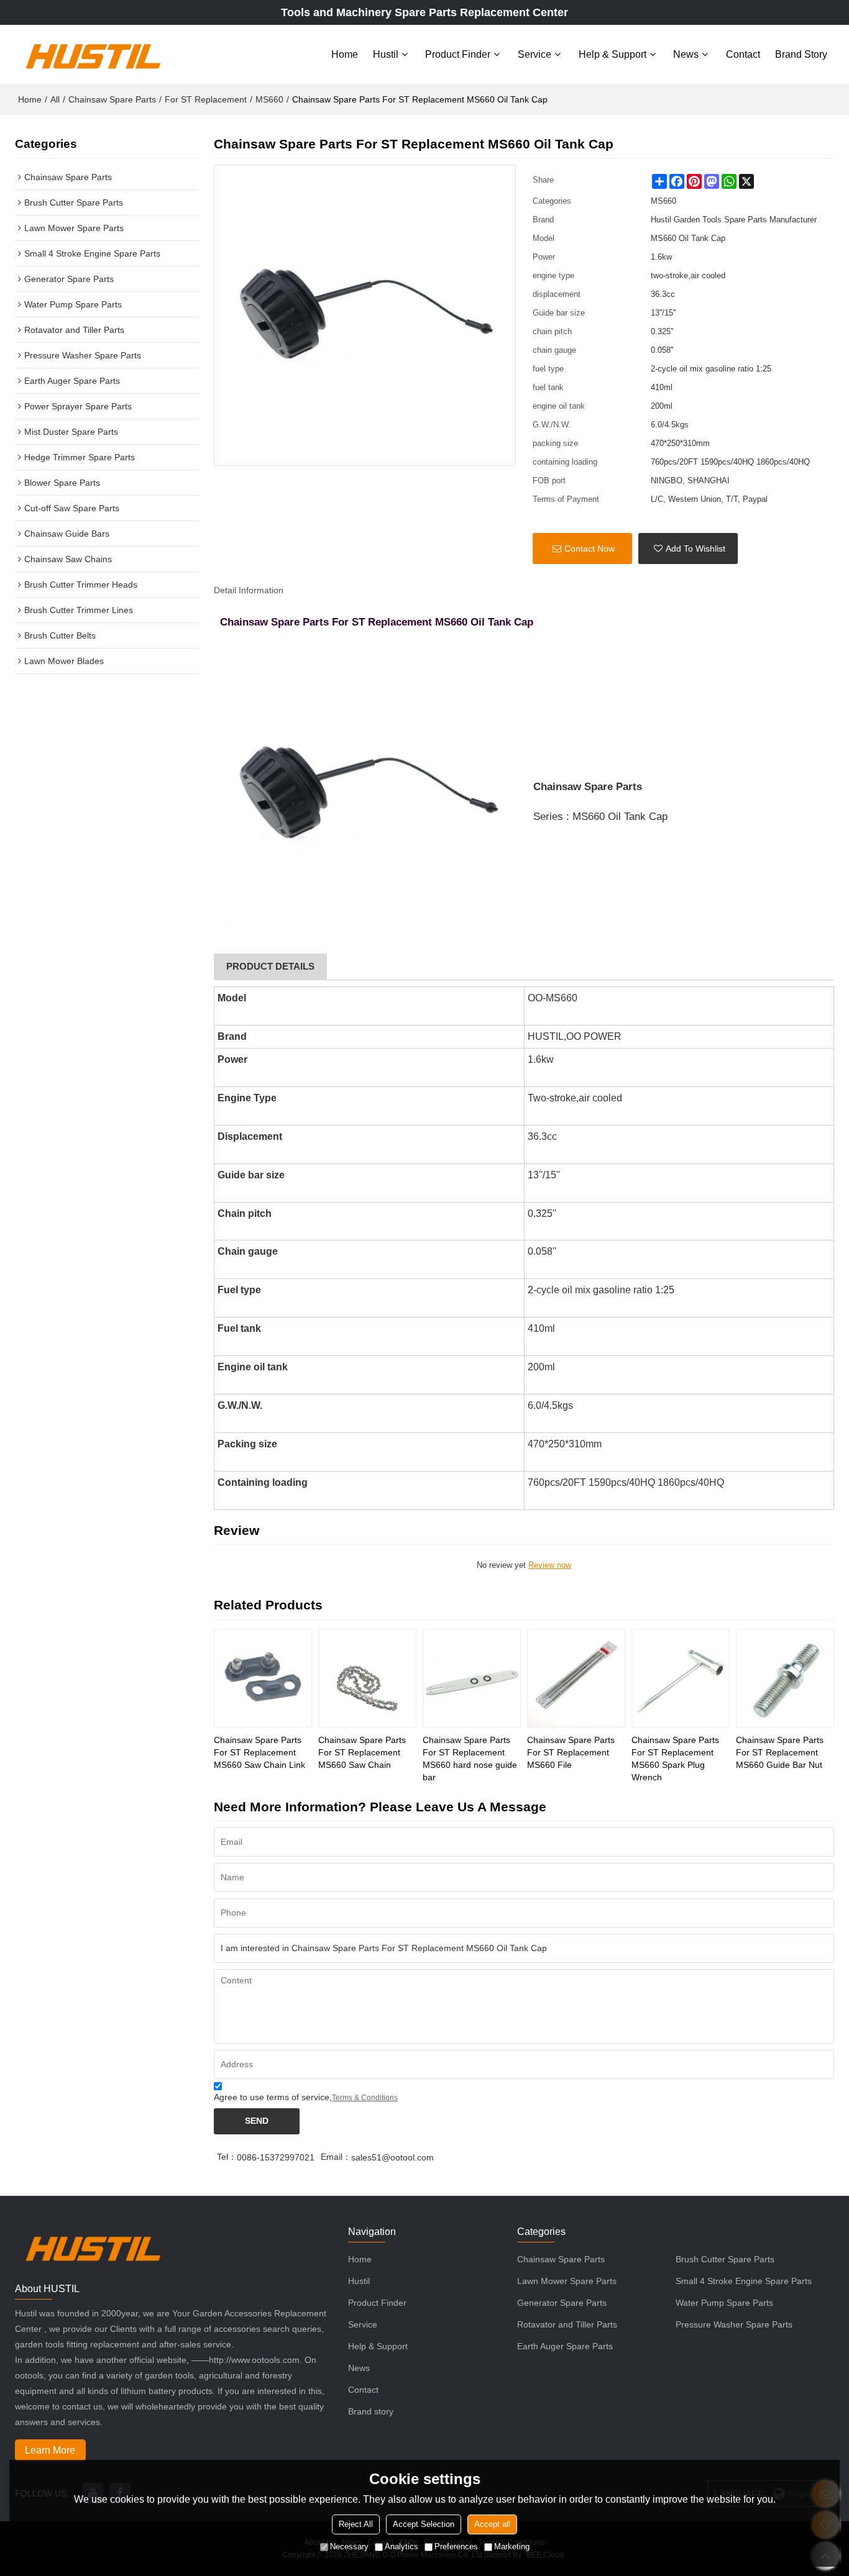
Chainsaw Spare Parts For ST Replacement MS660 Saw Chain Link (259, 1752)
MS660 (269, 99)
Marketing (512, 2546)
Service (535, 54)
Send (257, 2121)
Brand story (801, 54)
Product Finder (458, 54)
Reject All (356, 2524)
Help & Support (613, 54)
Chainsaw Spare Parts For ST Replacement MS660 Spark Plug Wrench (675, 1759)
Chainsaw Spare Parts (112, 99)
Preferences (456, 2546)
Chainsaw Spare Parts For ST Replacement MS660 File (571, 1752)
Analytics (402, 2546)
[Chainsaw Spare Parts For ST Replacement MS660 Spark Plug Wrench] (681, 1678)
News (686, 54)
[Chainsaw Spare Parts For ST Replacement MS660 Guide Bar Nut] (785, 1678)
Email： (336, 2157)
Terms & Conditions (365, 2098)
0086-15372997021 (276, 2157)
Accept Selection (424, 2524)
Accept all (492, 2524)
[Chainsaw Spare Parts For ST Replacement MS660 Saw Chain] (367, 1678)
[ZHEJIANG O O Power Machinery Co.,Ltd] (93, 54)
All (55, 99)
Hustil (386, 54)
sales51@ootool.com (392, 2157)
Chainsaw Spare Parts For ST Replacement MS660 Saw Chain (362, 1752)
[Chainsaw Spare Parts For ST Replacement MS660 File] (576, 1678)
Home (345, 54)
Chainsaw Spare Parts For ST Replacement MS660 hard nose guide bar (470, 1759)
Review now (550, 1565)
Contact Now (590, 548)
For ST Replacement (206, 99)
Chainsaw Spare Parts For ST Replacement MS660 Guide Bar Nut (780, 1752)
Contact (743, 54)
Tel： (227, 2157)
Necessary (349, 2546)
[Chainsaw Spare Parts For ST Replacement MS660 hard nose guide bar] (472, 1678)
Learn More (50, 2450)
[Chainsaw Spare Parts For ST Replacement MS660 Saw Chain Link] (263, 1678)
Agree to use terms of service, (306, 2097)
